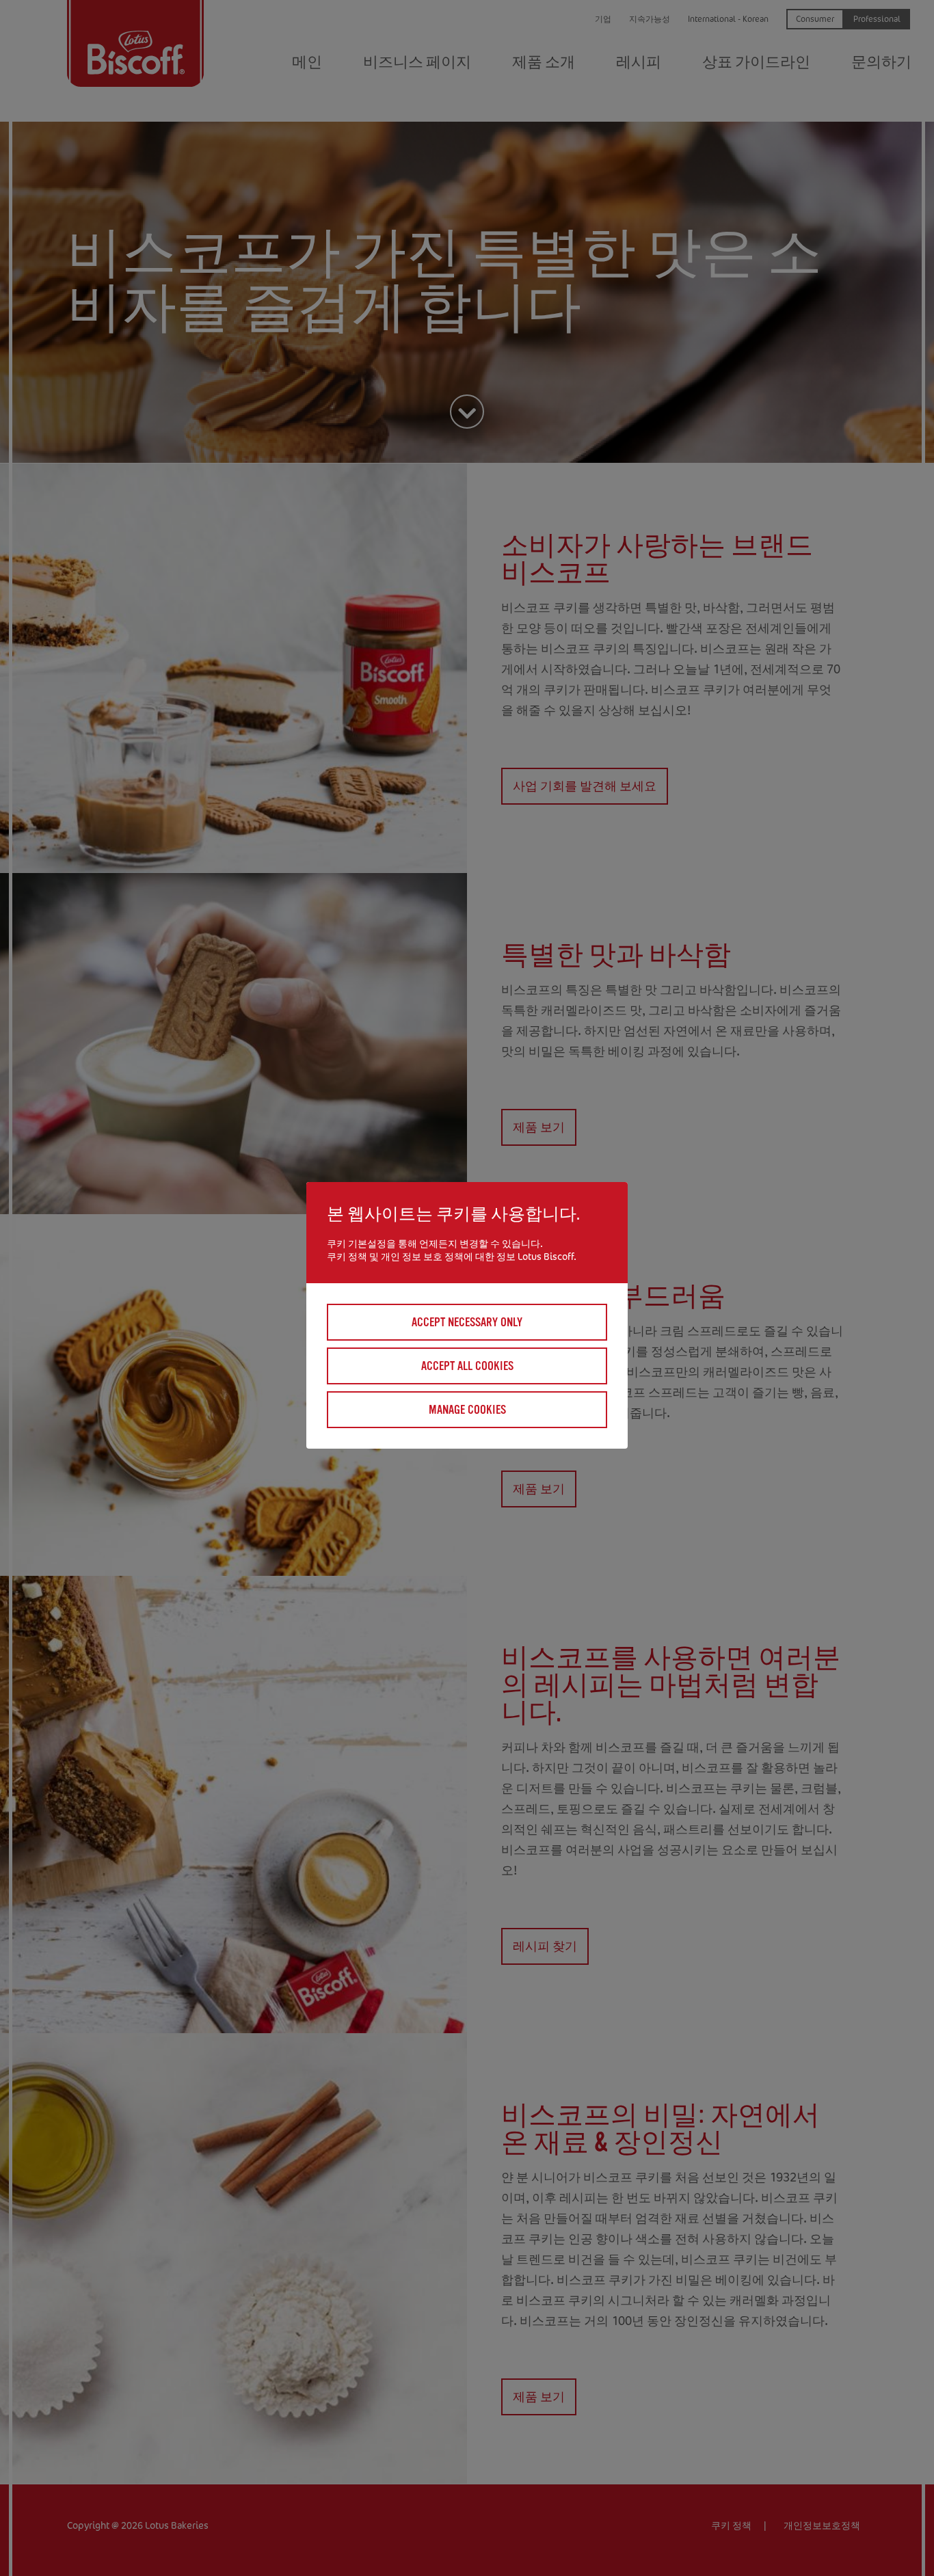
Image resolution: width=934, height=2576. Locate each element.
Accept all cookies (467, 1366)
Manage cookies (467, 1410)
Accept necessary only (467, 1322)
